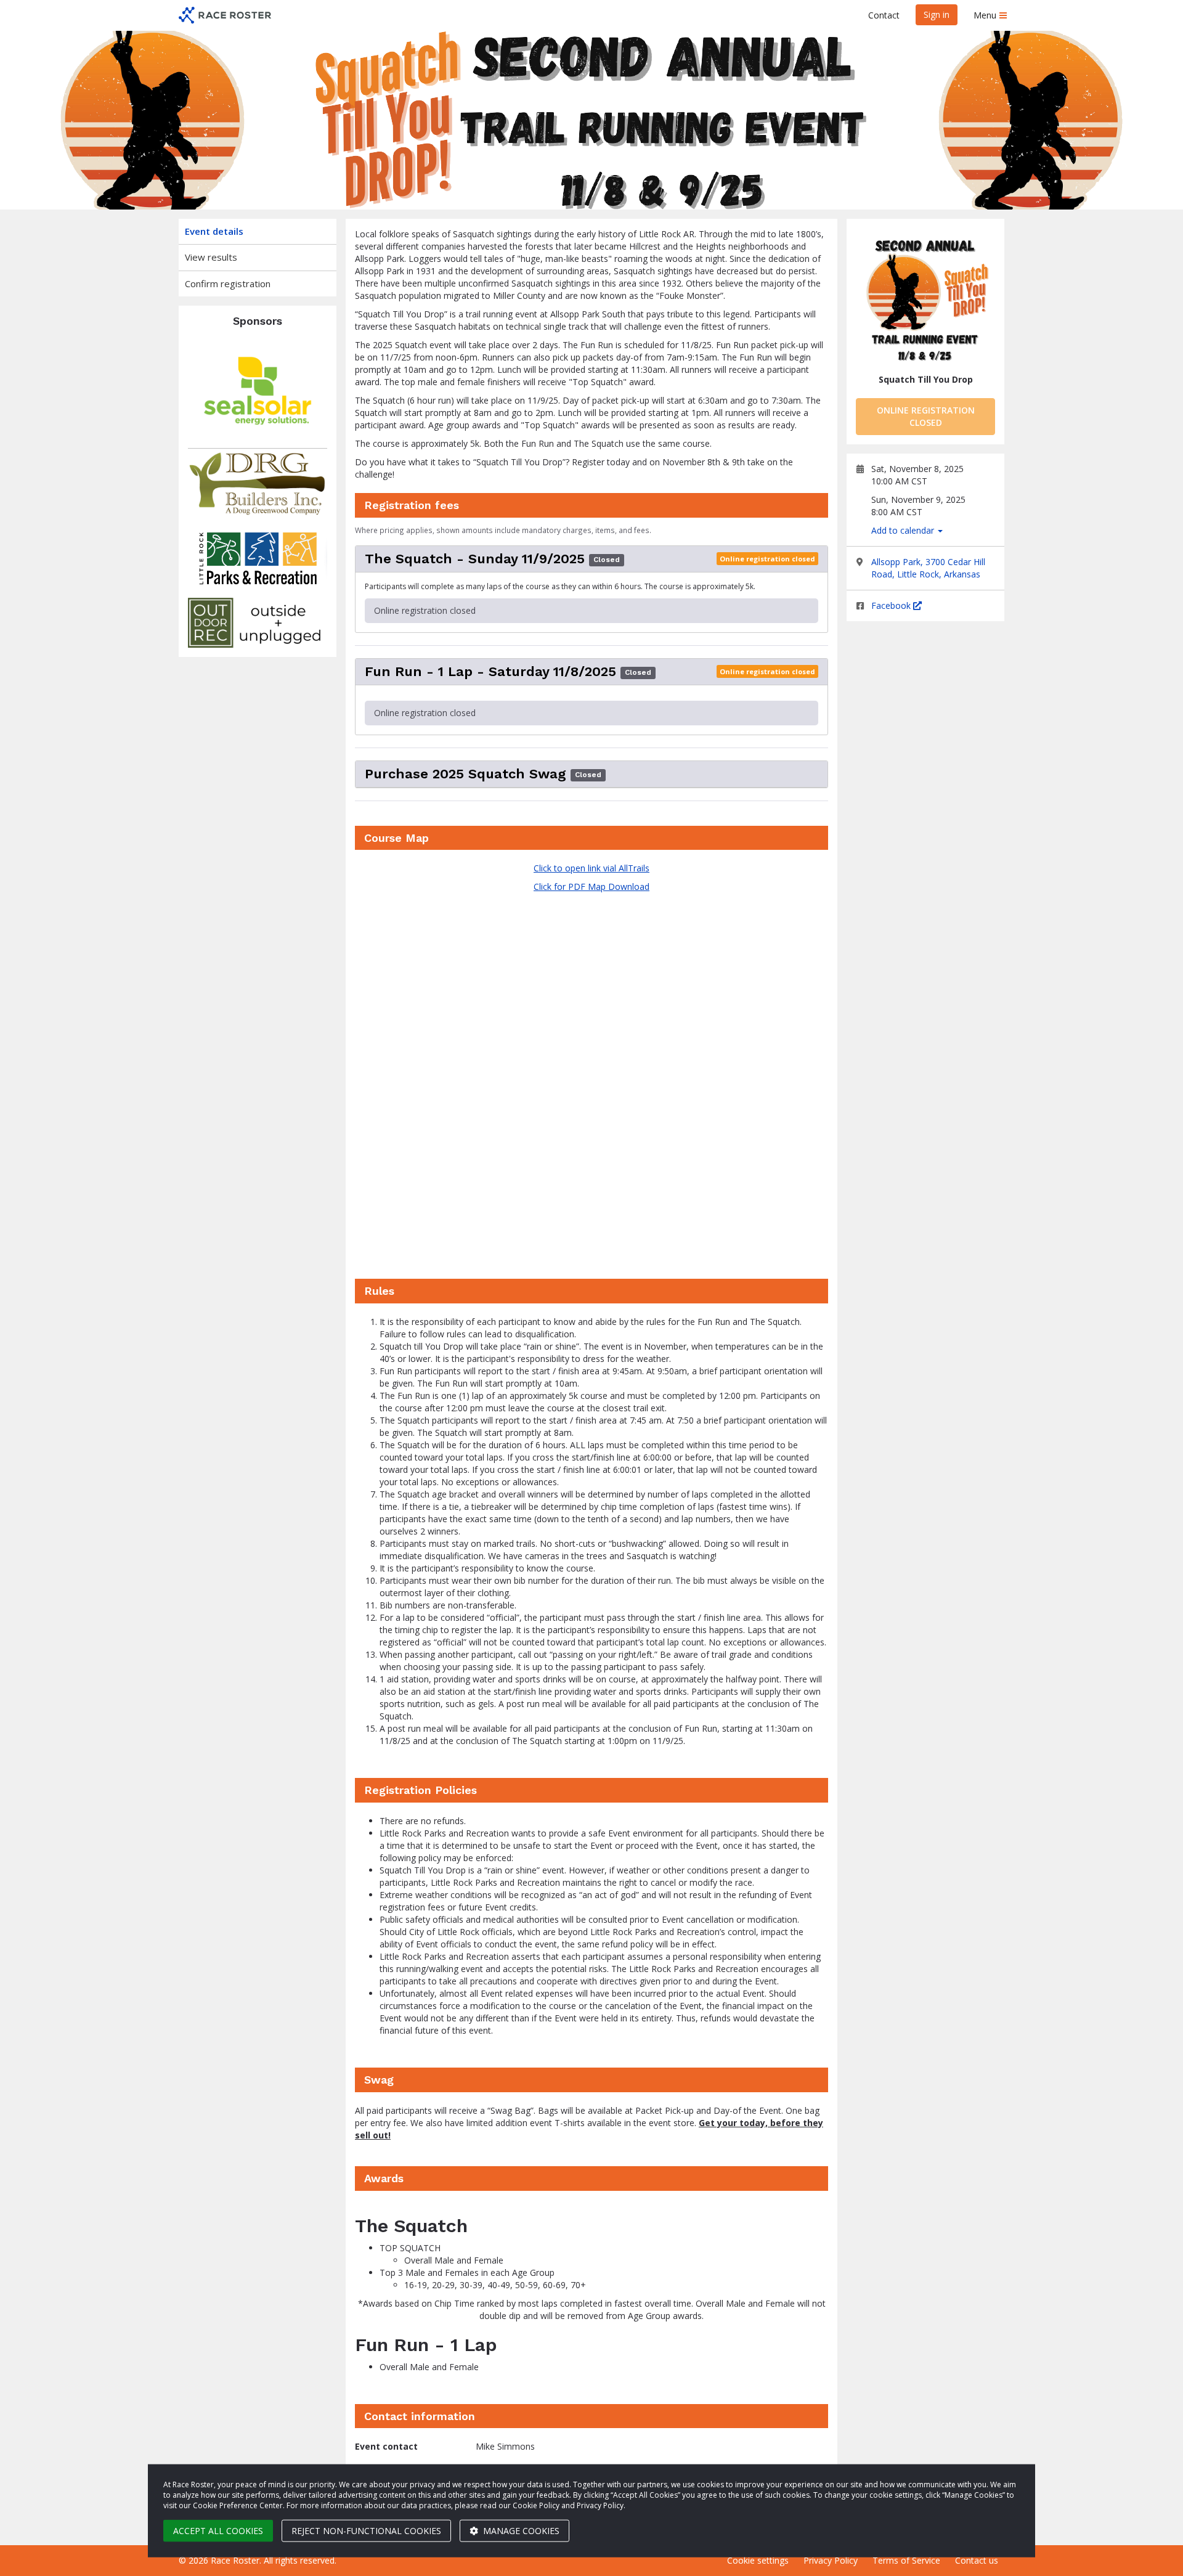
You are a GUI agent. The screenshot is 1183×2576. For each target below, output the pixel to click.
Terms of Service (906, 2560)
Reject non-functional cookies (366, 2531)
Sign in (937, 14)
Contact (884, 15)
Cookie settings (758, 2560)
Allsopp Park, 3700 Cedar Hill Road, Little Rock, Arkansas (928, 568)
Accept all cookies (218, 2531)
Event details (214, 231)
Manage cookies (520, 2531)
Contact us (977, 2560)
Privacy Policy (831, 2560)
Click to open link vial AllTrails (591, 868)
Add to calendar (904, 530)
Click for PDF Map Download (591, 887)
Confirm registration (228, 283)
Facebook (892, 605)
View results (211, 257)
